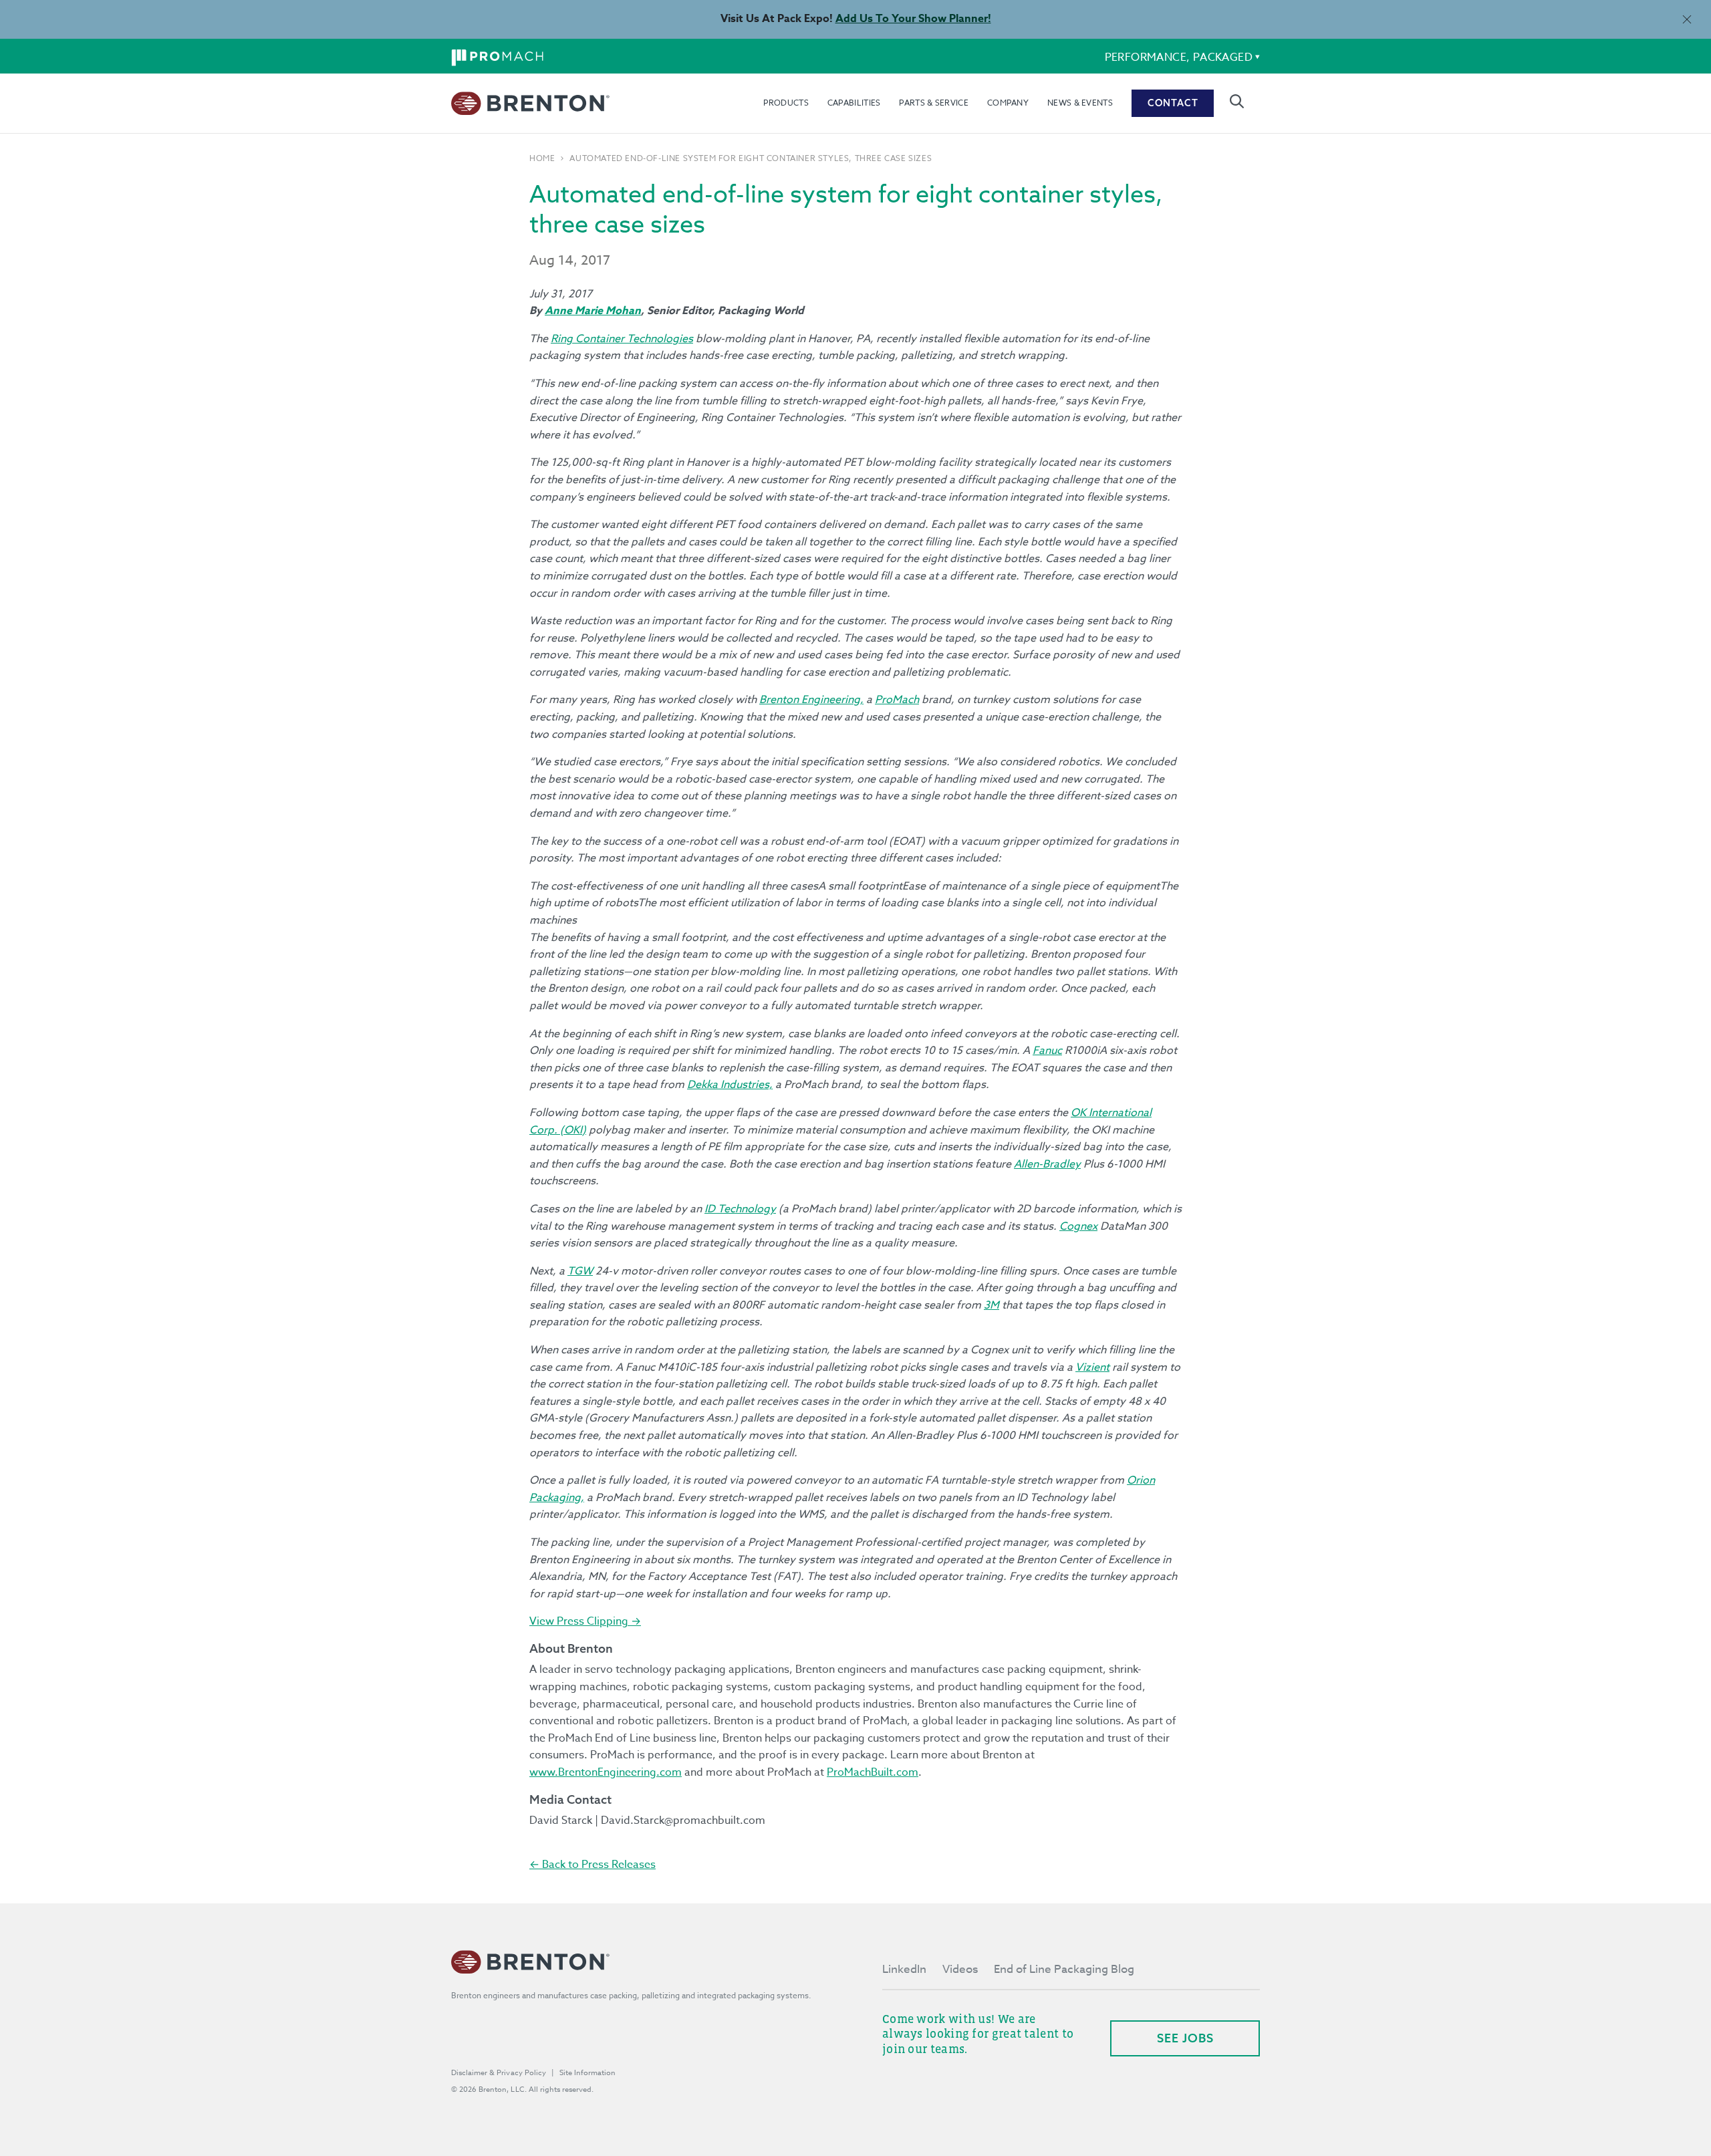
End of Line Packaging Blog (1064, 1969)
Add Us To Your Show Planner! (913, 19)
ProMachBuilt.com (873, 1772)
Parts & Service (934, 103)
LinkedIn (904, 1969)
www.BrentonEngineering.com (606, 1772)
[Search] (1237, 101)
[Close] (1687, 19)
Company (1008, 103)
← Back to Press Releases (593, 1865)
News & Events (1080, 103)
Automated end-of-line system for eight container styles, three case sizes (751, 158)
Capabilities (854, 103)
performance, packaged (1179, 57)
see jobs (1185, 2038)
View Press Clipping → (585, 1621)
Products (786, 103)
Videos (960, 1969)
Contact (1173, 103)
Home (542, 158)
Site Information (587, 2073)
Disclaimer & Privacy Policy (499, 2073)
